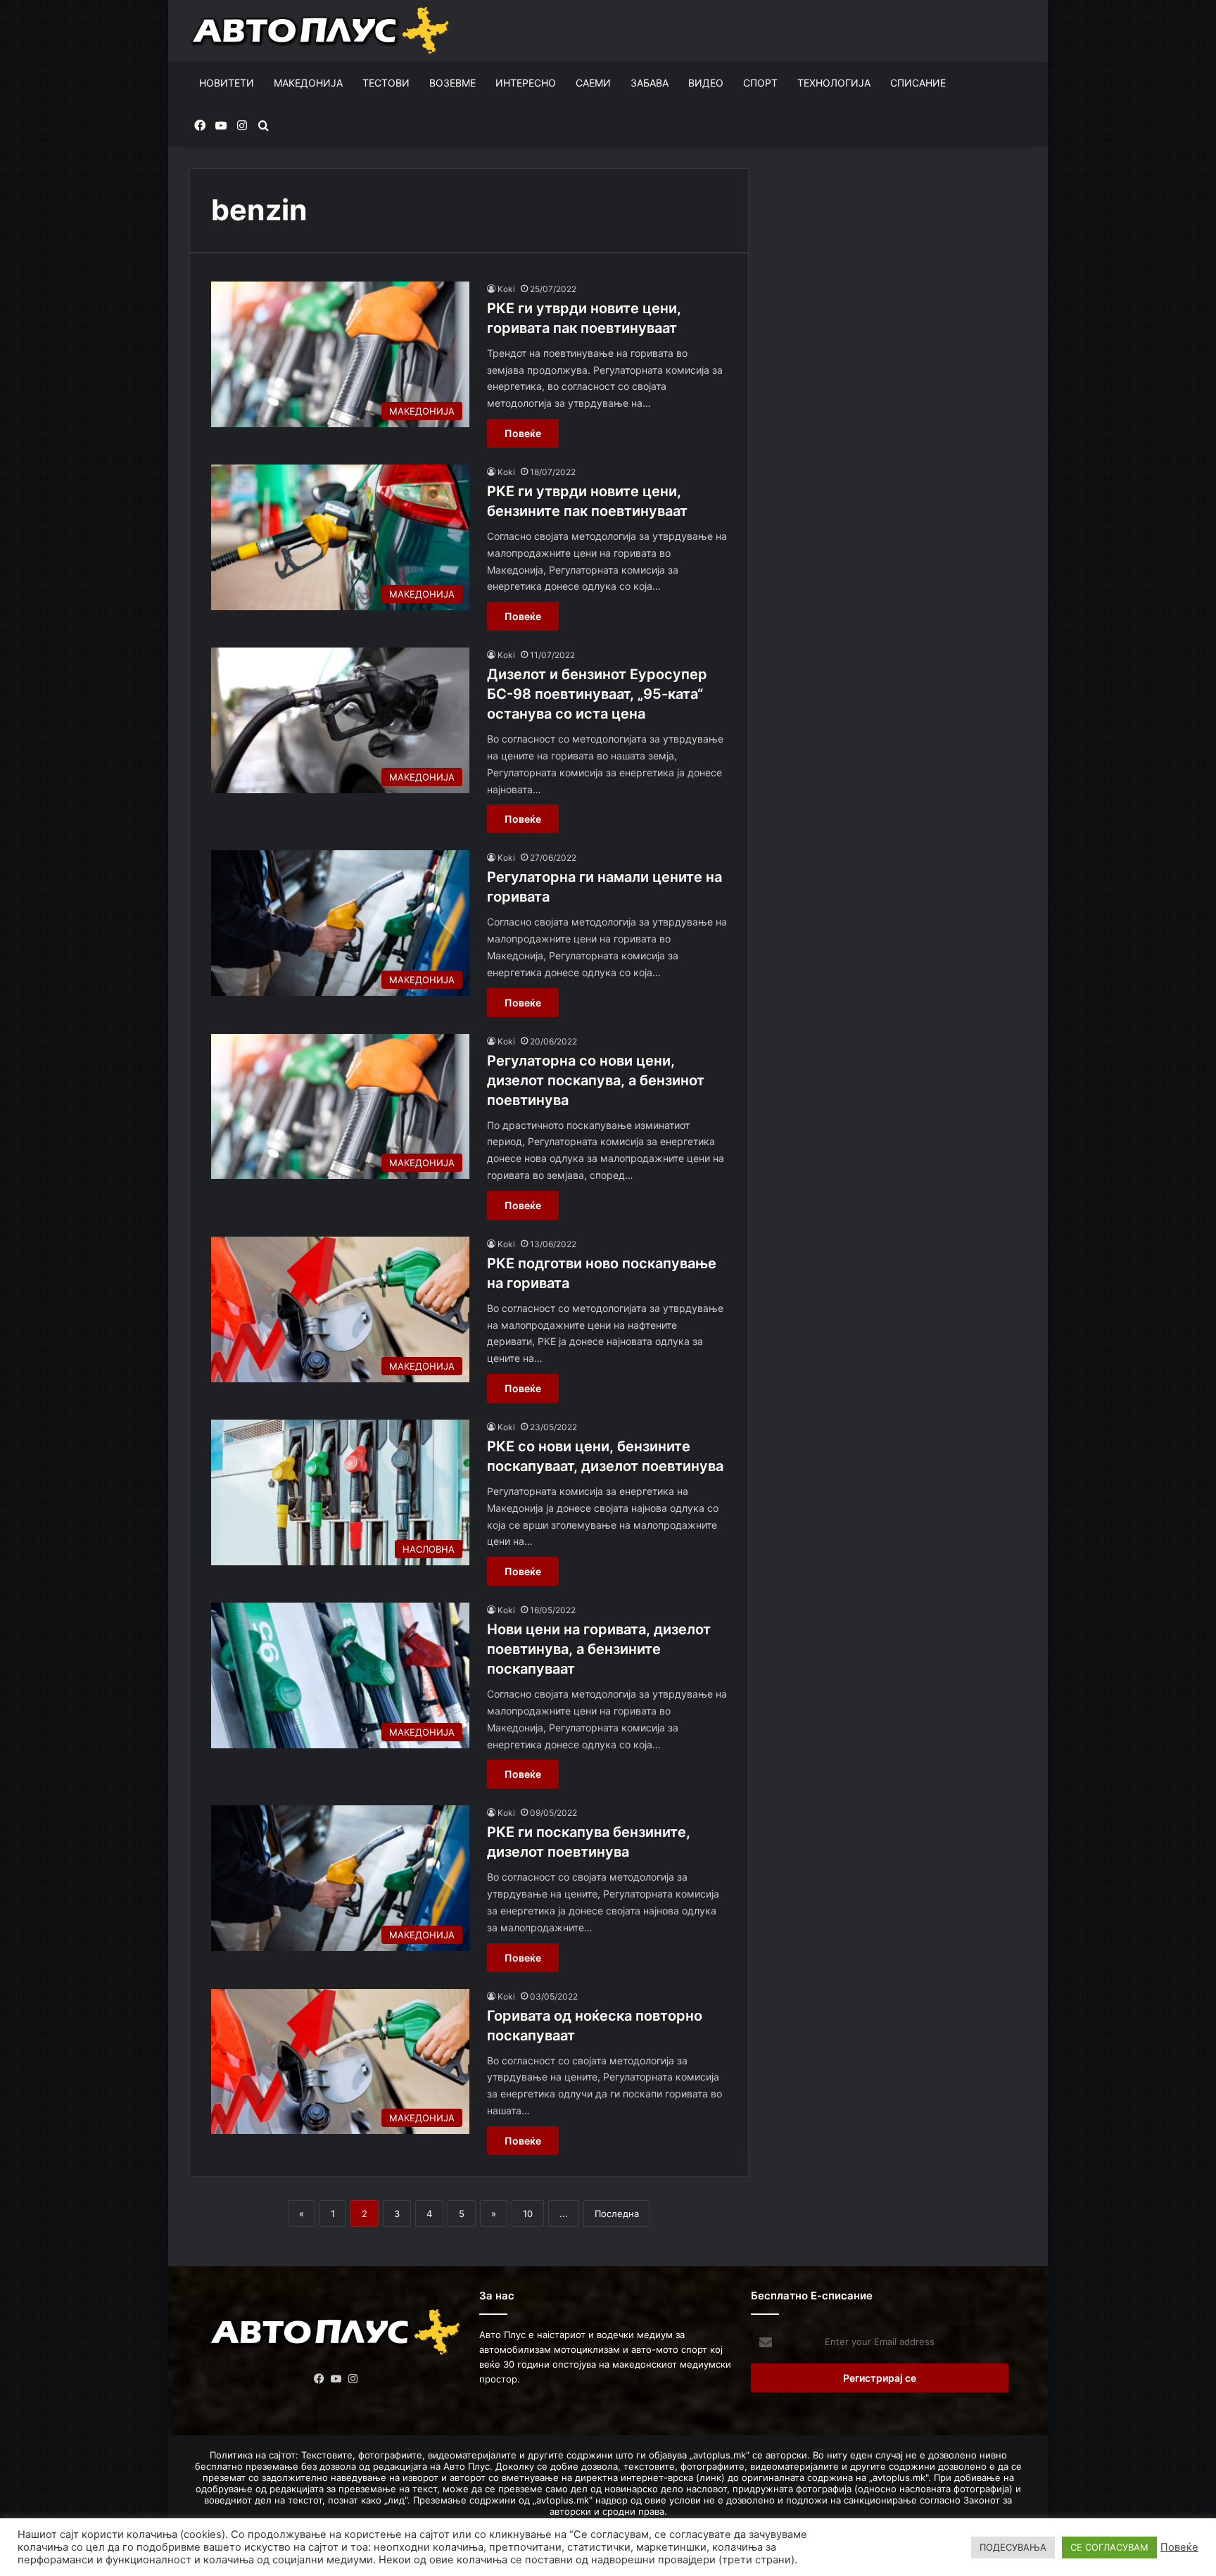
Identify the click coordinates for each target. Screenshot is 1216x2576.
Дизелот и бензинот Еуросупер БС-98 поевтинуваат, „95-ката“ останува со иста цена (597, 694)
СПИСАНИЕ (918, 83)
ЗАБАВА (650, 83)
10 (528, 2214)
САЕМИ (593, 83)
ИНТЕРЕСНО (526, 83)
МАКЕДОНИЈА (308, 83)
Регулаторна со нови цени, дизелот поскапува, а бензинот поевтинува (596, 1080)
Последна (617, 2214)
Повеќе (523, 433)
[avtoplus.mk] (322, 31)
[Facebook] (319, 2379)
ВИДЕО (706, 83)
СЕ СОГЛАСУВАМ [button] (1109, 2547)
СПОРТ (760, 83)
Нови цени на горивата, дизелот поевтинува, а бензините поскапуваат (599, 1649)
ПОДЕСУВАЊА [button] (1013, 2547)
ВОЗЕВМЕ (452, 83)
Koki (506, 289)
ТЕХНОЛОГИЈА (834, 83)
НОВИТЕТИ (227, 83)
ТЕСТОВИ (386, 83)
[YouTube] (336, 2379)
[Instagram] (353, 2379)
